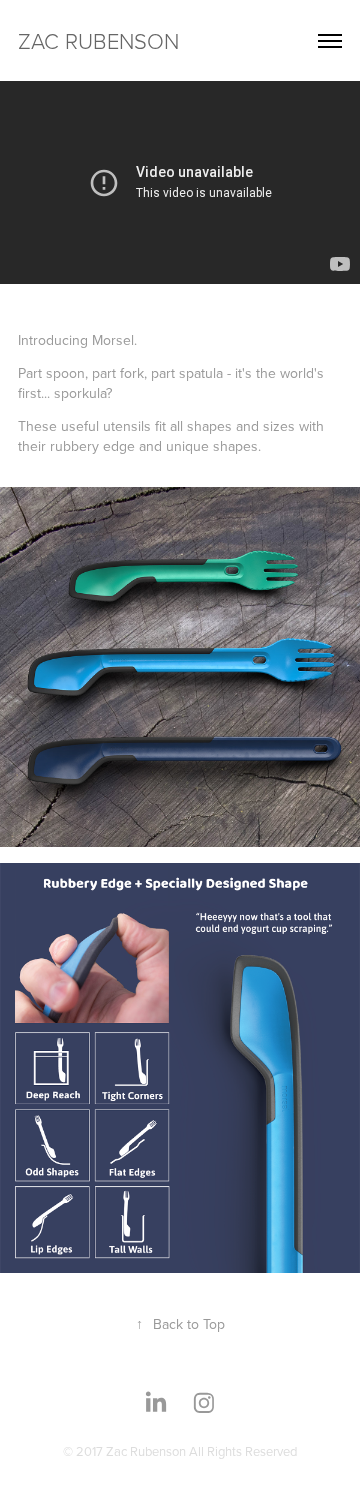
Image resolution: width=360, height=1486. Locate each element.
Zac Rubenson (98, 40)
